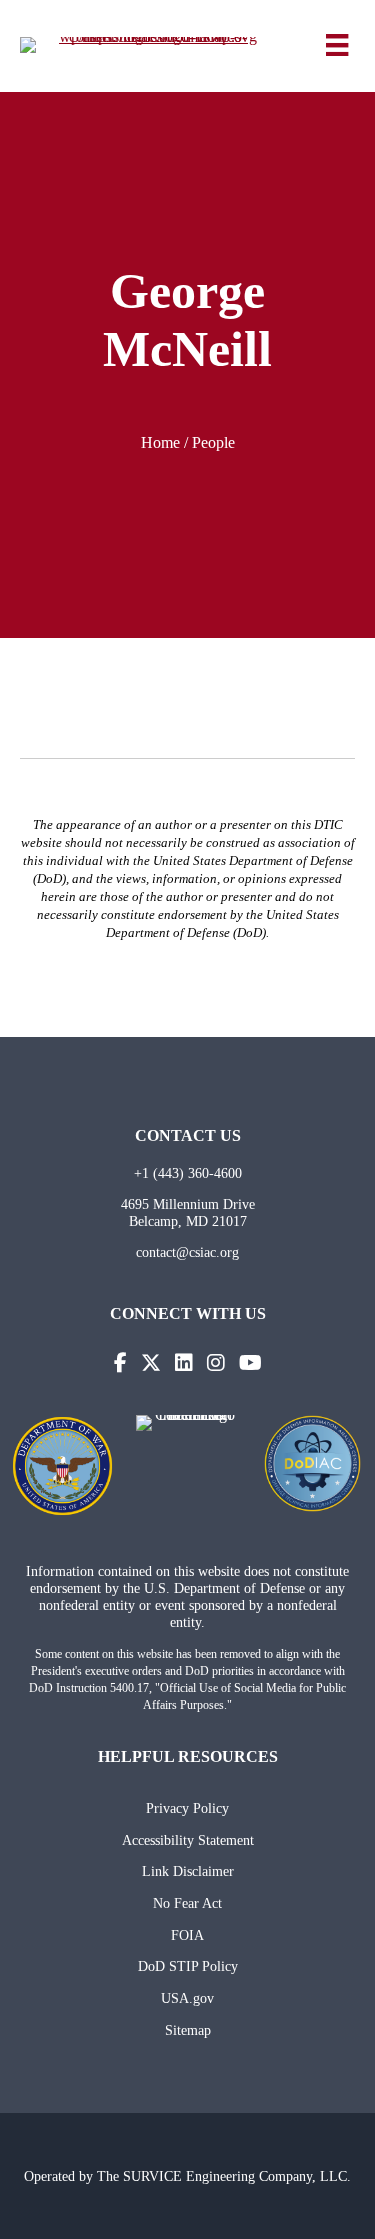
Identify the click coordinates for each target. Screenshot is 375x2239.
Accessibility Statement (188, 1840)
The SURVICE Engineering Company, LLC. (224, 2176)
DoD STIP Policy (188, 1966)
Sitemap (188, 2030)
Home (160, 442)
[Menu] (337, 45)
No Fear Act (187, 1903)
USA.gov (187, 1998)
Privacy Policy (187, 1808)
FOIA (187, 1935)
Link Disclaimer (188, 1871)
